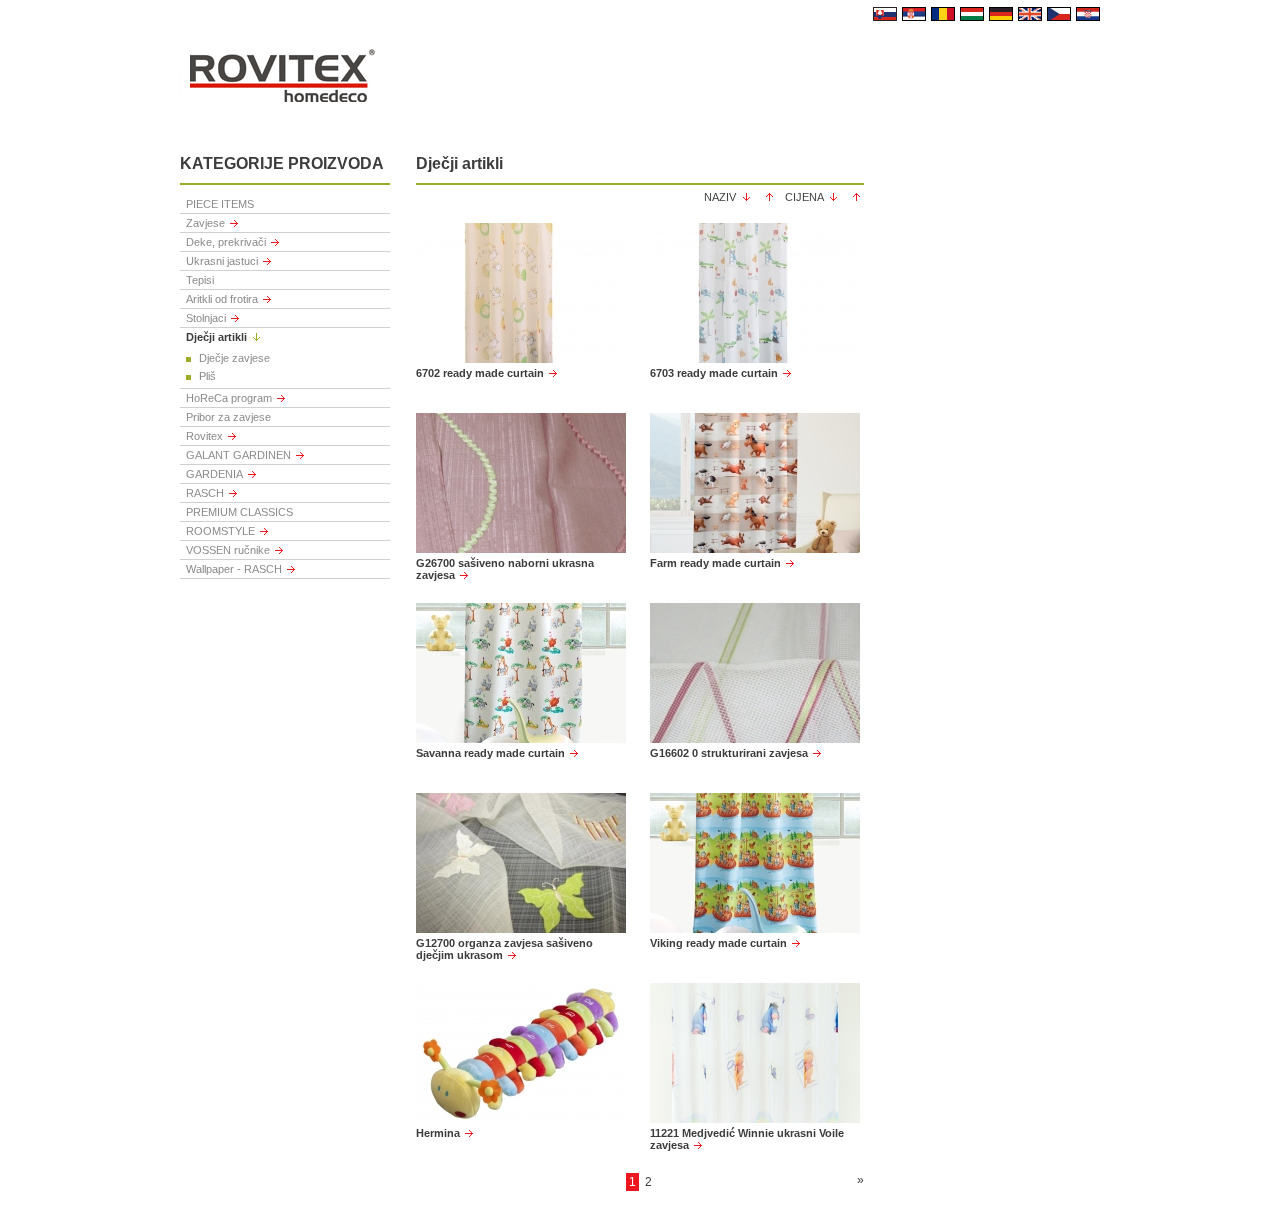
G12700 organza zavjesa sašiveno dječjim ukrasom (504, 949)
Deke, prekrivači (226, 242)
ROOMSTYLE (220, 531)
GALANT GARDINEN (238, 455)
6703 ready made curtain (714, 373)
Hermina (438, 1133)
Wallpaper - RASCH (234, 569)
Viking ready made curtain (718, 943)
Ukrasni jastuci (222, 261)
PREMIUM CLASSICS (239, 512)
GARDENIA (214, 474)
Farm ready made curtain (715, 563)
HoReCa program (229, 398)
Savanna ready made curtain (490, 753)
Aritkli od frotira (222, 299)
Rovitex (204, 436)
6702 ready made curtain (480, 373)
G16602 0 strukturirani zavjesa (729, 753)
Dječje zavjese (234, 358)
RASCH (205, 493)
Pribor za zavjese (228, 417)
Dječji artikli (216, 337)
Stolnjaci (206, 318)
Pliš (207, 376)
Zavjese (205, 223)
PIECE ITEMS (220, 204)
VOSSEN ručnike (228, 550)
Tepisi (200, 280)
